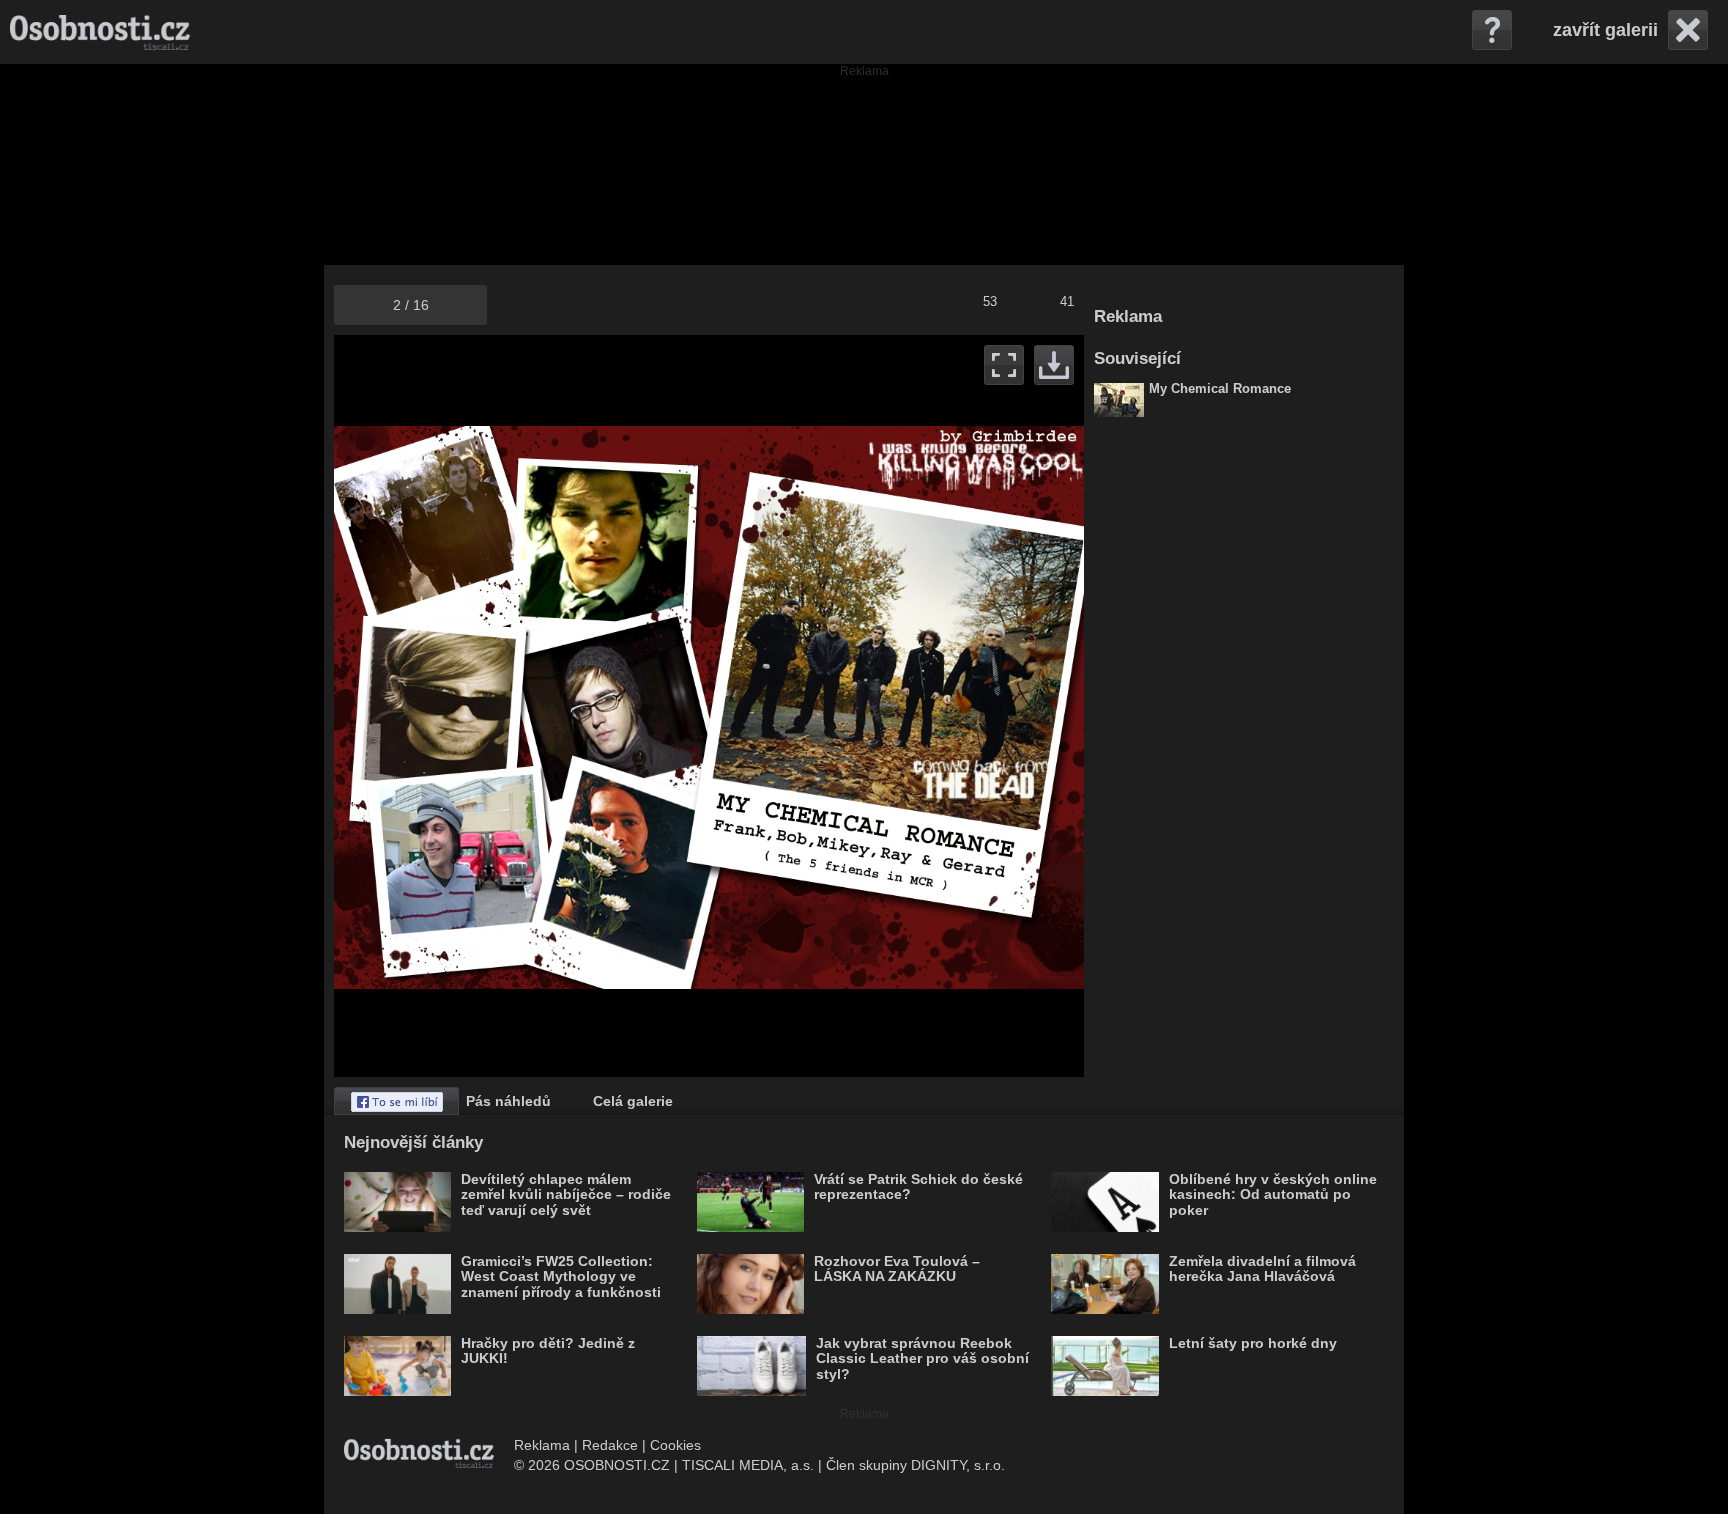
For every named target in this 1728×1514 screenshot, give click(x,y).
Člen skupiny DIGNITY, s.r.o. (915, 1465)
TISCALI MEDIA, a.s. (748, 1465)
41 (1067, 301)
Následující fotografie (896, 706)
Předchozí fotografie (521, 706)
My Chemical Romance (1220, 389)
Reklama (542, 1445)
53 (990, 301)
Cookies (675, 1445)
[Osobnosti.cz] (100, 32)
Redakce (610, 1445)
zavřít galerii (1605, 30)
